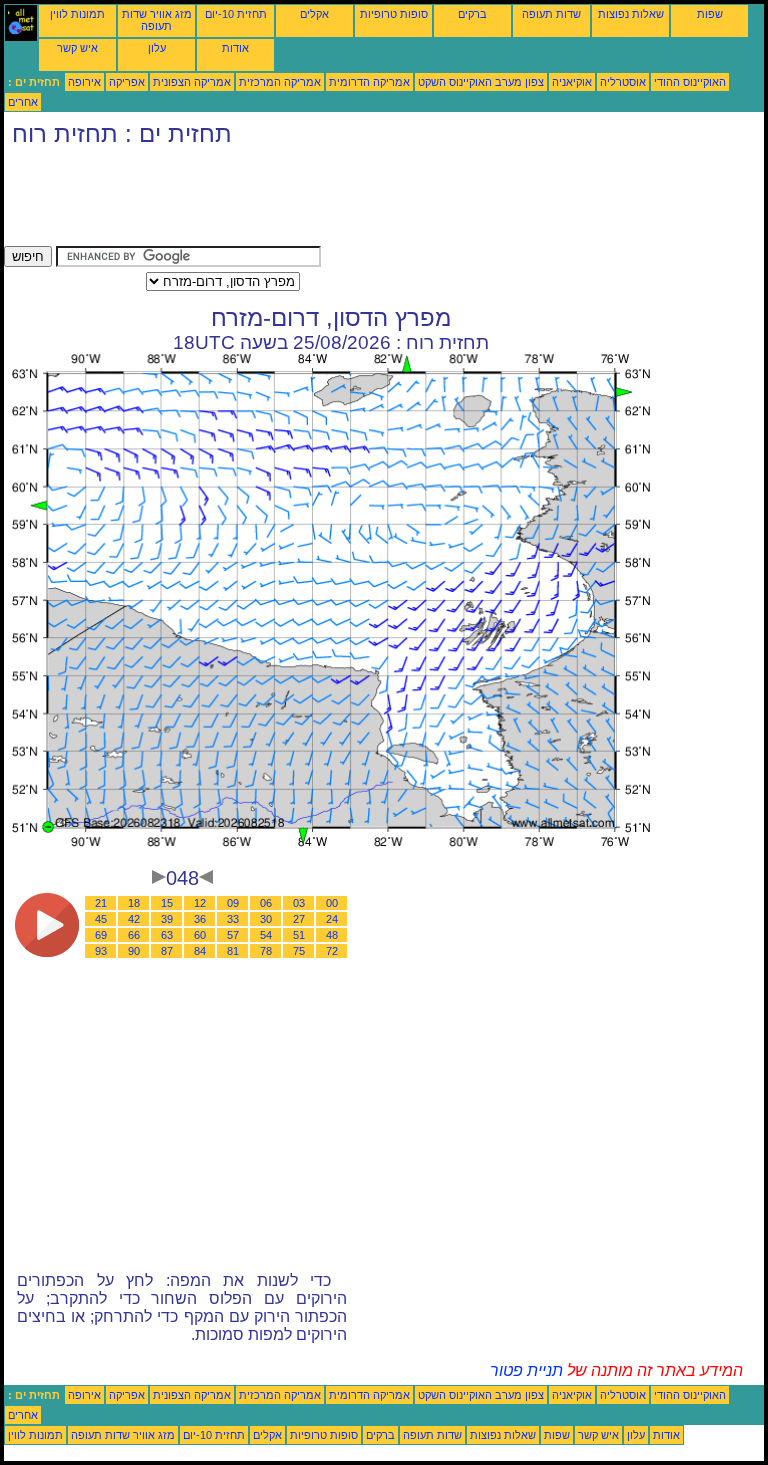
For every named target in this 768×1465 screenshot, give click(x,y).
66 (134, 935)
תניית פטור (526, 1370)
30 (266, 919)
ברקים (472, 14)
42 (134, 919)
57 (233, 935)
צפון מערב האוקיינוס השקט (481, 82)
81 (233, 951)
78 (266, 951)
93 (101, 951)
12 (200, 903)
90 (134, 951)
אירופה (84, 82)
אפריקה (127, 82)
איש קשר (77, 48)
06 (266, 903)
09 (233, 903)
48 (332, 935)
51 (299, 935)
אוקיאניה (572, 82)
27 (299, 919)
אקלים (314, 14)
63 (167, 935)
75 (299, 951)
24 (332, 919)
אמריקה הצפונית (192, 82)
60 (200, 935)
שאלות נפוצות (631, 14)
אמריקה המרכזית (280, 82)
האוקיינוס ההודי (690, 82)
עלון (157, 48)
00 (332, 903)
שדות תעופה (551, 14)
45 (101, 919)
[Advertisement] (368, 201)
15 (167, 903)
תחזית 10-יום (236, 14)
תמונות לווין (77, 14)
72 (332, 951)
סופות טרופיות (394, 14)
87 (167, 951)
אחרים (23, 102)
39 (167, 919)
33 (233, 919)
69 (101, 935)
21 (101, 903)
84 (200, 951)
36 (200, 919)
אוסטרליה (623, 82)
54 (266, 935)
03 (299, 903)
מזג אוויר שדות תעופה (157, 20)
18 (134, 903)
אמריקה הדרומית (369, 82)
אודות (235, 48)
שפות (710, 14)
